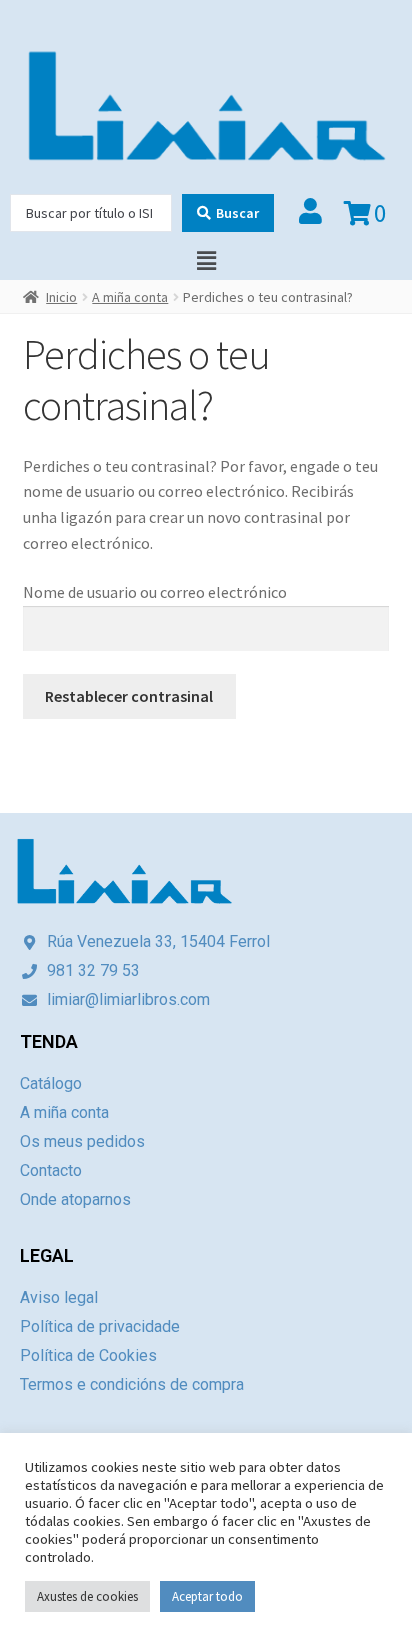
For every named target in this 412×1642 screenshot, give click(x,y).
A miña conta (130, 297)
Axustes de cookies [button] (87, 1596)
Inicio (61, 297)
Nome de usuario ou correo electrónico (155, 592)
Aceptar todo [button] (207, 1596)
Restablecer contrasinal (129, 696)
